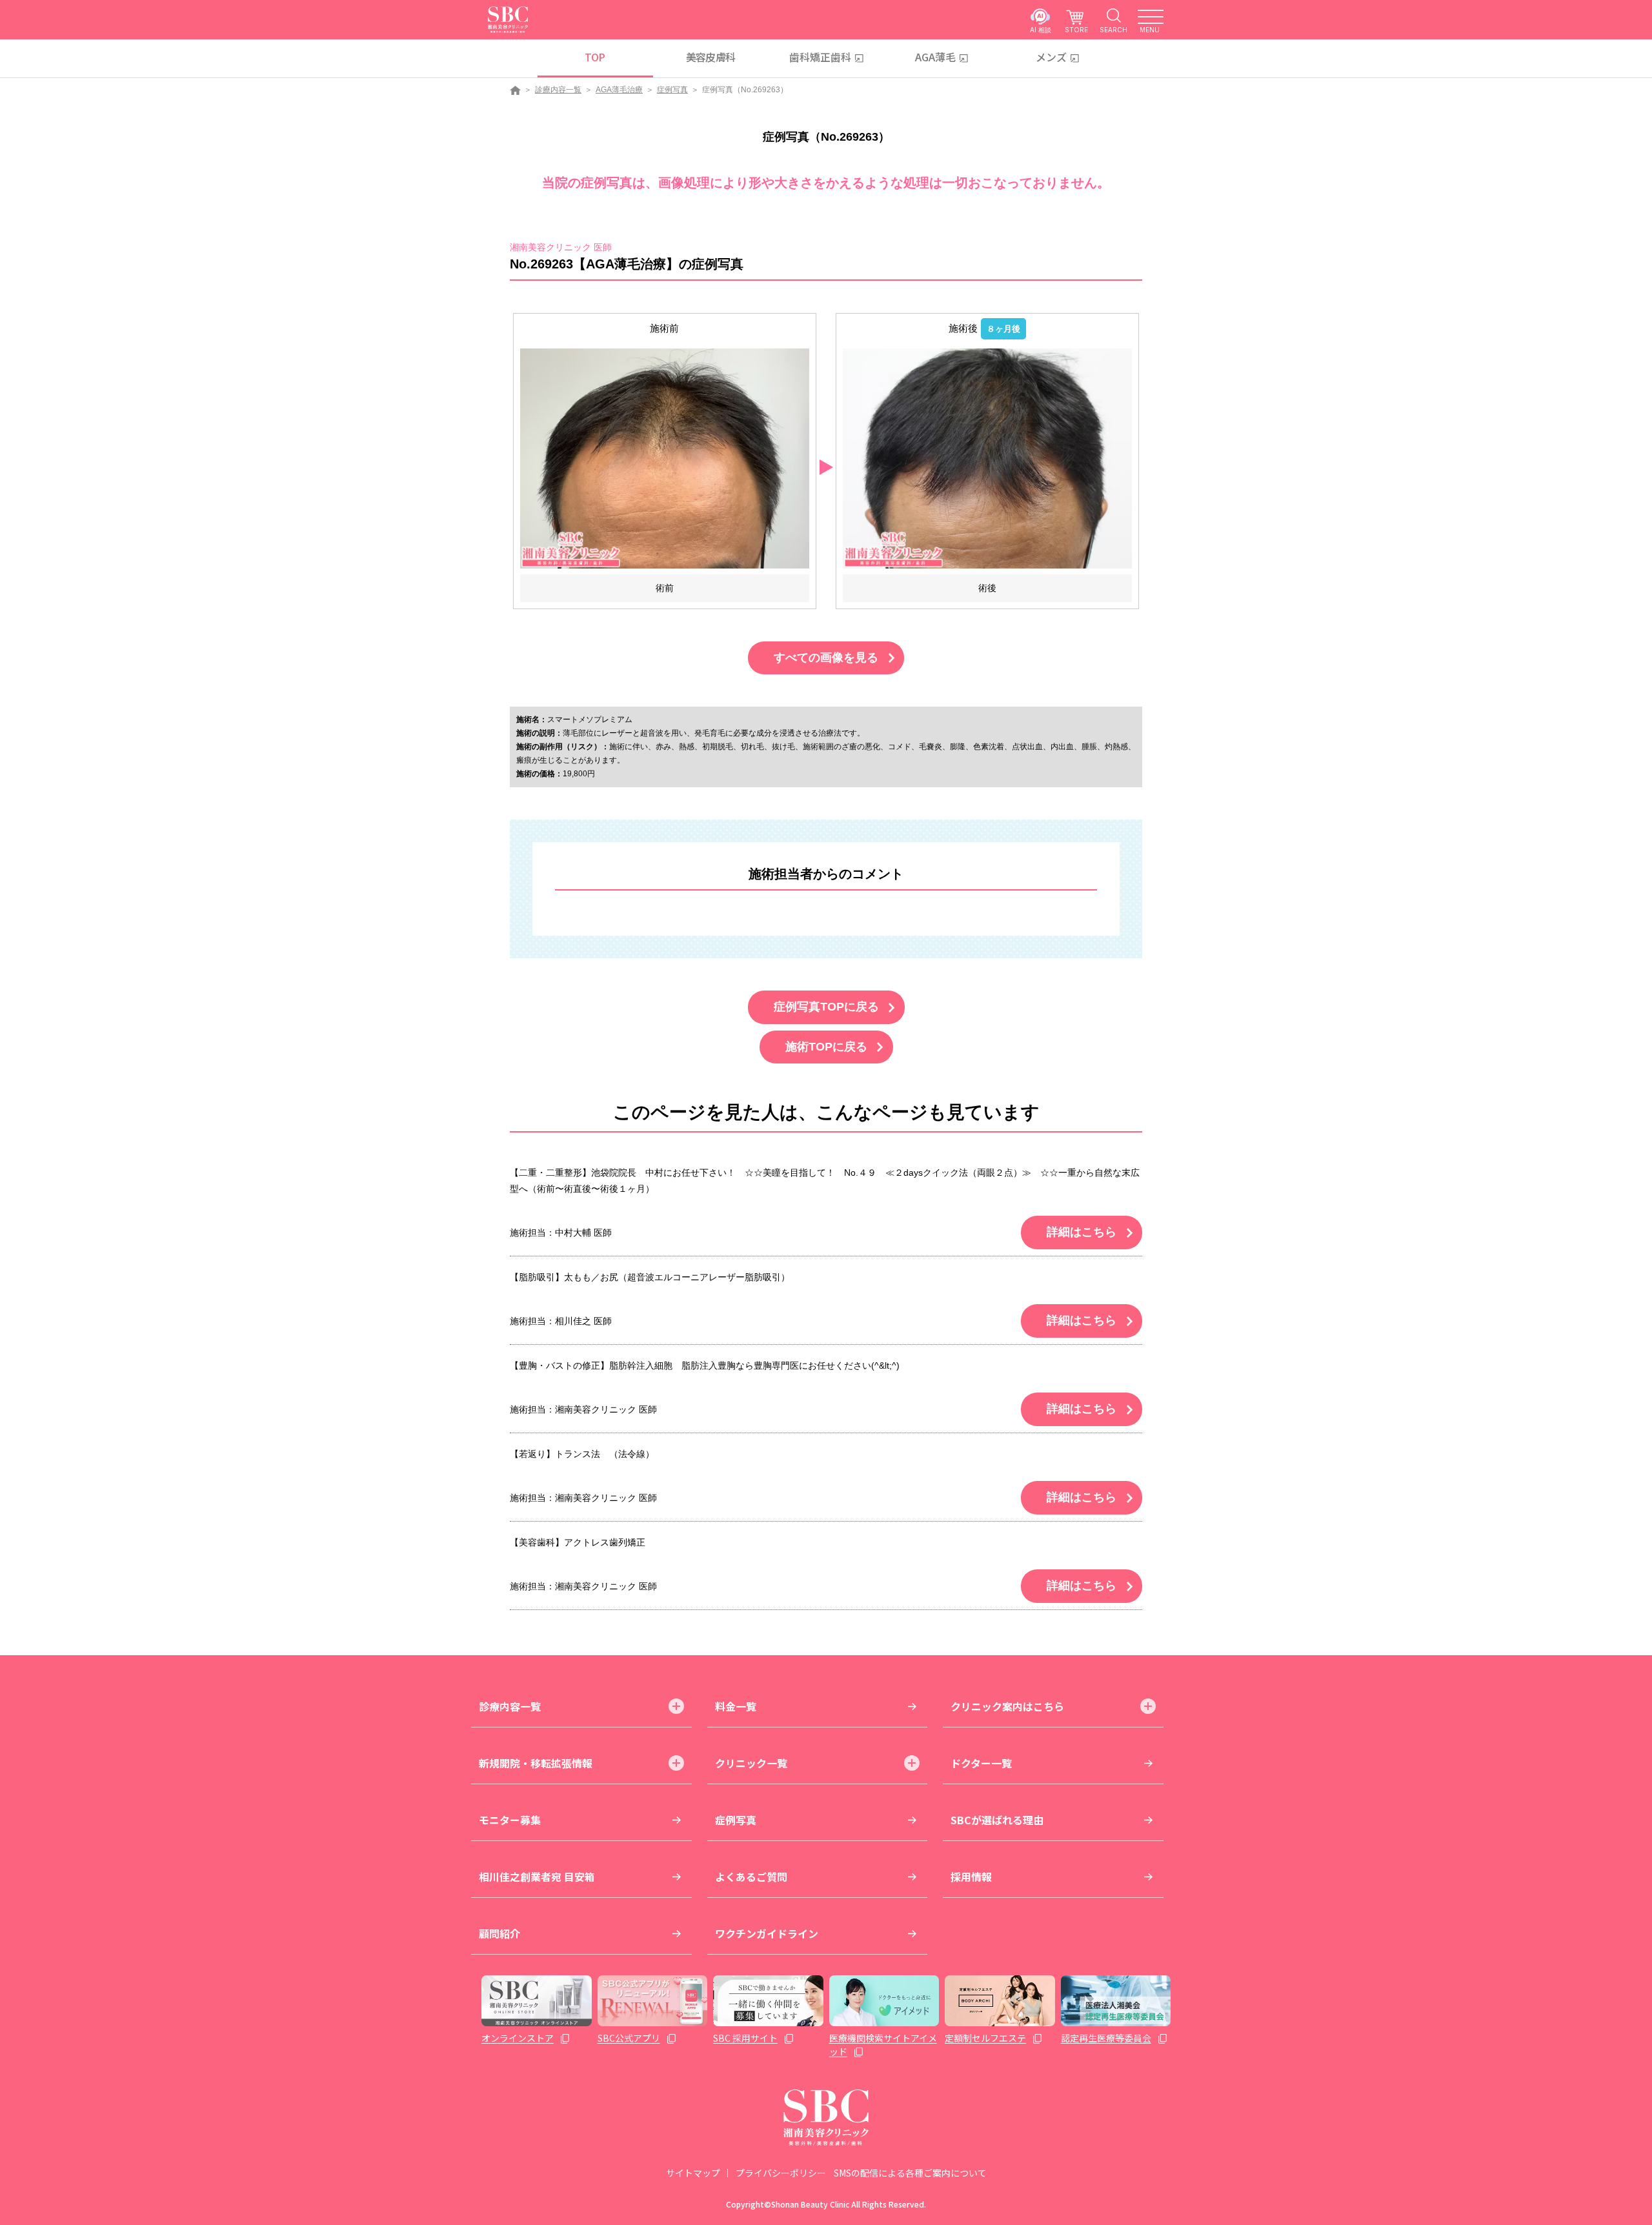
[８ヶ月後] (987, 458)
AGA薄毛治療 (619, 90)
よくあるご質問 (751, 1877)
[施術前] (665, 458)
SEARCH (1113, 29)
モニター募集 (510, 1820)
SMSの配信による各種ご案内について (910, 2173)
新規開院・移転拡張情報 (536, 1763)
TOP (595, 57)
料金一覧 (736, 1706)
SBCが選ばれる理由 (997, 1820)
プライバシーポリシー (781, 2173)
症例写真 (672, 90)
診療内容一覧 (558, 90)
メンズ (1051, 57)
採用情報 (971, 1877)
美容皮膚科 (711, 57)
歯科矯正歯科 (820, 57)
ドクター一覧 (981, 1763)
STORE (1076, 29)
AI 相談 (1041, 29)
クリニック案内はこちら (1007, 1706)
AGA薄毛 (935, 57)
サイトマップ (693, 2173)
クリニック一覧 (751, 1763)
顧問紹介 (499, 1933)
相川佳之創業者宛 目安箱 (537, 1877)
